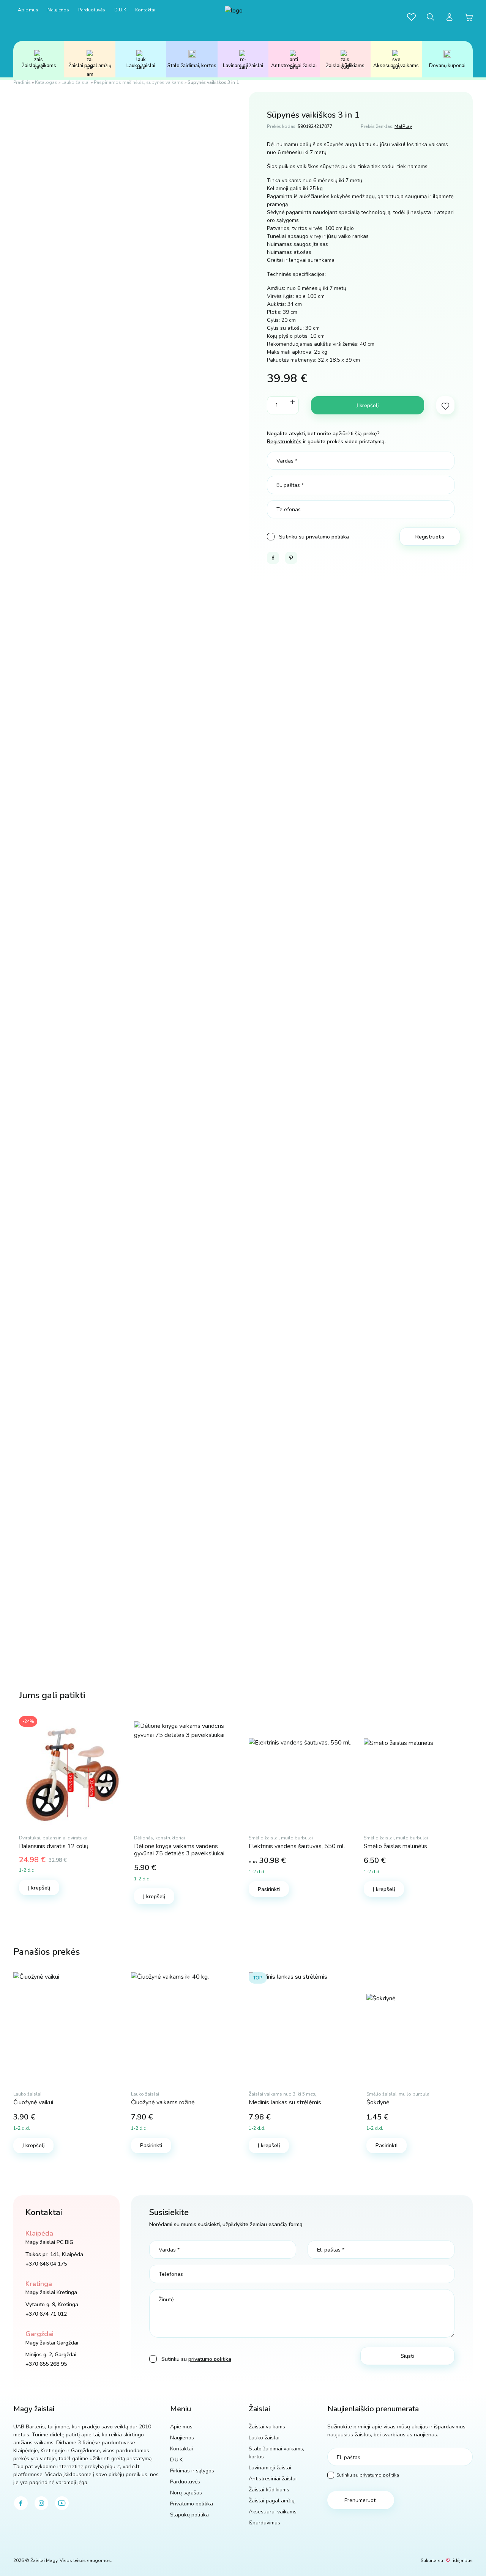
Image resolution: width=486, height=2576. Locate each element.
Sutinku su (368, 2475)
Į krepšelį (368, 405)
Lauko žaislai (141, 66)
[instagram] (41, 2503)
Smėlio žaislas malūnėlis (395, 1846)
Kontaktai (145, 10)
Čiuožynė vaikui (33, 2102)
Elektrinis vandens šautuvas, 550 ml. (297, 1846)
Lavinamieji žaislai (243, 66)
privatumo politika (327, 537)
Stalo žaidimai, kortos (192, 66)
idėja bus (463, 2560)
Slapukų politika (189, 2515)
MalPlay (403, 126)
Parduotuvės (92, 10)
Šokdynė (378, 2102)
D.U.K (120, 10)
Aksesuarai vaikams (396, 66)
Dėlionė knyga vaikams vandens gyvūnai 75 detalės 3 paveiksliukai (179, 1850)
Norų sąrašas (186, 2493)
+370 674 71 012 (46, 2314)
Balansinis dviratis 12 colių (54, 1846)
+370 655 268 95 (46, 2364)
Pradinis (22, 82)
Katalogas (46, 82)
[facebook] (21, 2503)
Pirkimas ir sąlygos (192, 2471)
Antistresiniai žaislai (294, 66)
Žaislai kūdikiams (345, 66)
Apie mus (28, 10)
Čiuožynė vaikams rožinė (163, 2102)
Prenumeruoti (361, 2500)
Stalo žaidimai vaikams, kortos (276, 2453)
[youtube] (62, 2503)
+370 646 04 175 (46, 2264)
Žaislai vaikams (39, 66)
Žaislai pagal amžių (90, 66)
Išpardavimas (264, 2523)
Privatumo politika (192, 2504)
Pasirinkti (269, 1889)
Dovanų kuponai (447, 66)
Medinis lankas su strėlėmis (285, 2102)
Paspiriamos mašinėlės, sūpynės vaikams (139, 82)
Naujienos (58, 10)
